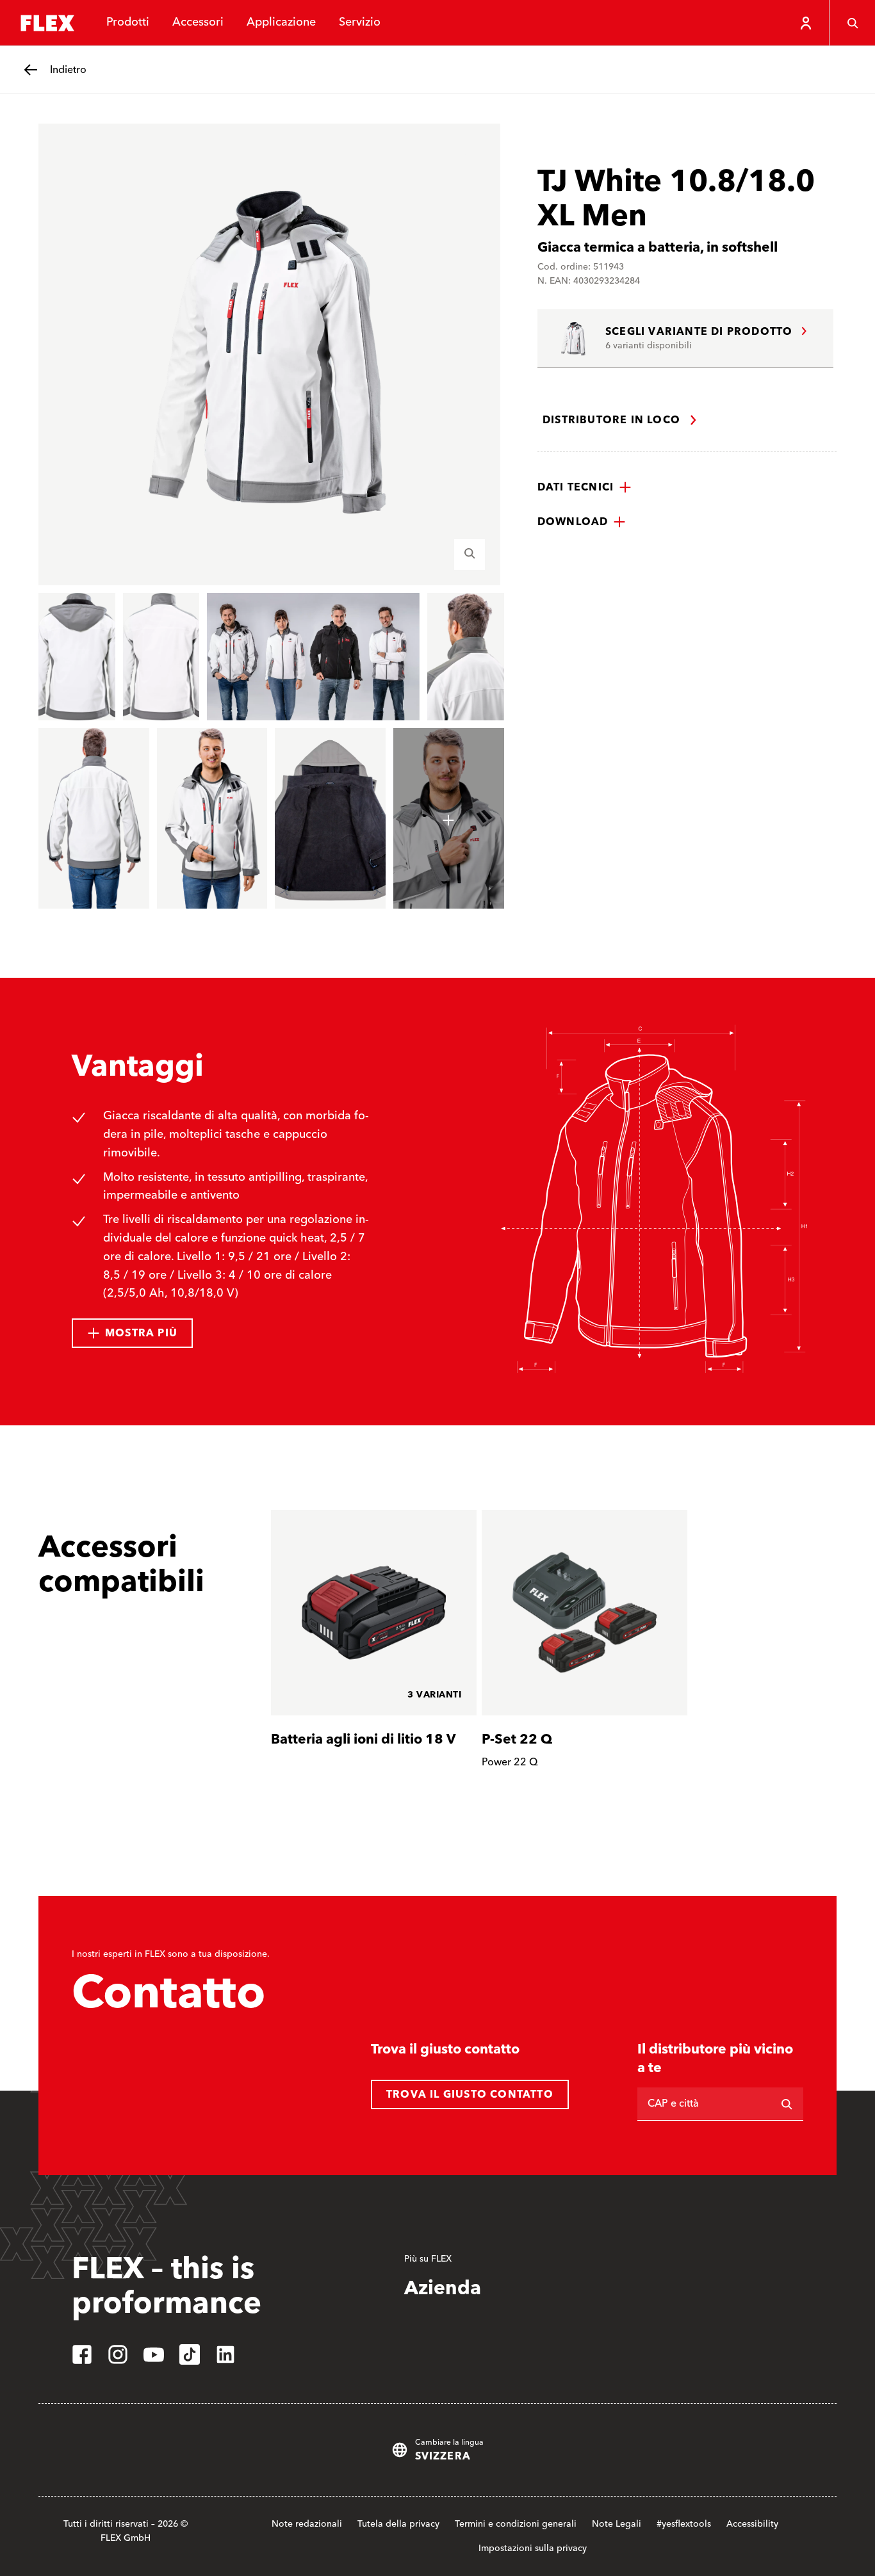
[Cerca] (852, 23)
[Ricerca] (787, 2104)
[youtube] (154, 2354)
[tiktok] (190, 2354)
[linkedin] (225, 2354)
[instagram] (118, 2354)
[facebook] (82, 2354)
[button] (585, 487)
